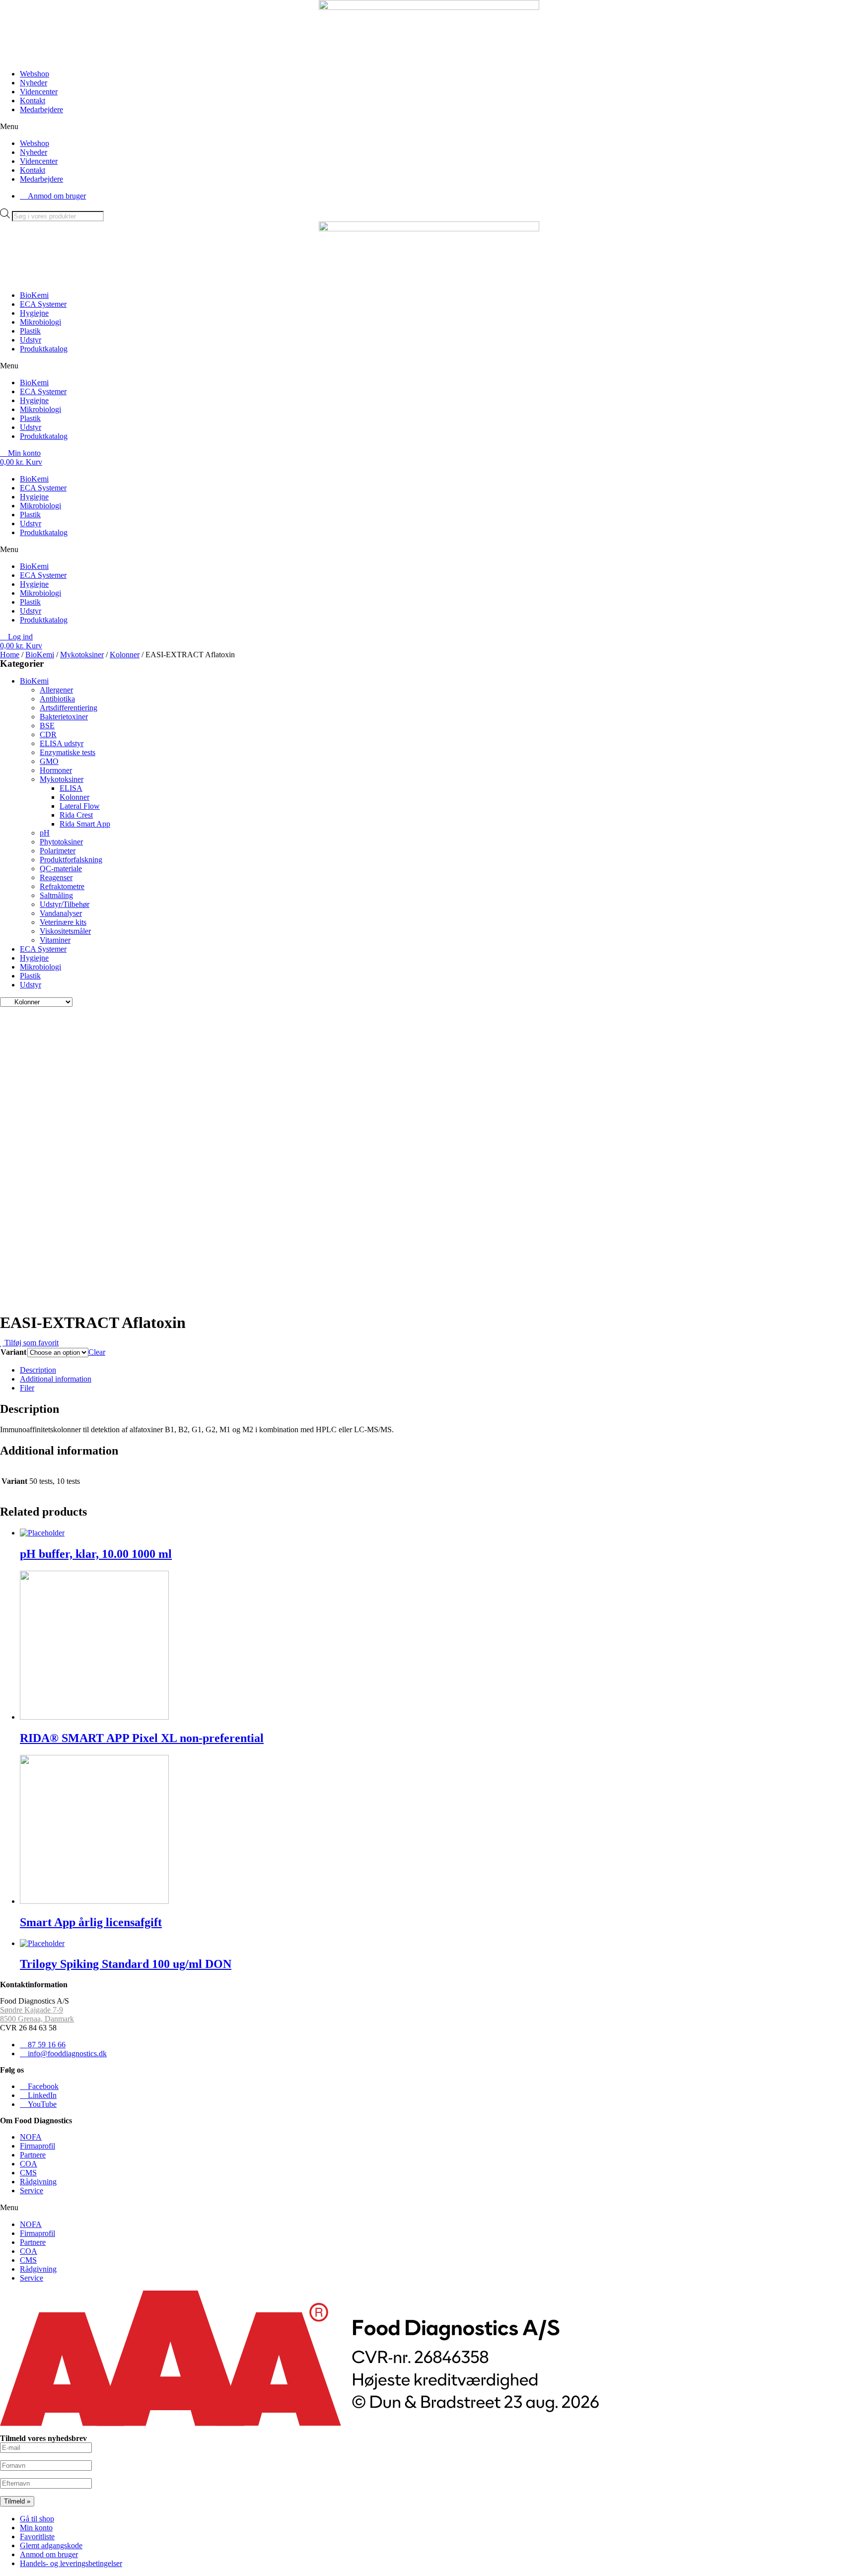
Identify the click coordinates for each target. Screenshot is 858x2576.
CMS (28, 2173)
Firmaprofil (37, 2146)
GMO (49, 761)
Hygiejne (34, 313)
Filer (27, 1388)
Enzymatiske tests (68, 752)
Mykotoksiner (82, 655)
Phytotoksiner (61, 842)
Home (10, 655)
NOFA (31, 2137)
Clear (97, 1352)
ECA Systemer (43, 304)
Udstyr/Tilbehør (65, 904)
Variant (13, 1352)
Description (38, 1370)
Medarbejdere (41, 109)
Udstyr (31, 340)
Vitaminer (55, 940)
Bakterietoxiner (64, 717)
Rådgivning (38, 2182)
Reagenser (56, 877)
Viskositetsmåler (65, 931)
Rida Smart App (85, 824)
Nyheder (34, 83)
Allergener (56, 690)
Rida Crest (76, 815)
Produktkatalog (44, 349)
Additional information (56, 1379)
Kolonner (125, 655)
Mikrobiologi (40, 322)
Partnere (33, 2155)
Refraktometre (62, 886)
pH (45, 833)
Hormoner (56, 770)
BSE (47, 726)
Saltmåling (56, 895)
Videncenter (39, 92)
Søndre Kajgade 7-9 (32, 2010)
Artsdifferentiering (69, 708)
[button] (429, 127)
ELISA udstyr (62, 743)
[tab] (439, 1370)
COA (29, 2164)
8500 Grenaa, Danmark (37, 2019)
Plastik (30, 331)
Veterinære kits (63, 922)
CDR (48, 734)
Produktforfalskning (71, 860)
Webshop (35, 74)
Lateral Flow (80, 806)
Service (32, 2191)
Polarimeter (58, 851)
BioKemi (34, 295)
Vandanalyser (61, 913)
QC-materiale (61, 869)
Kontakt (33, 101)
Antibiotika (57, 699)
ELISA (71, 788)
